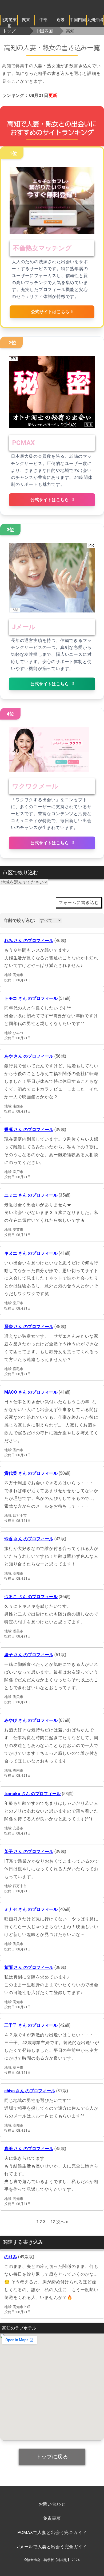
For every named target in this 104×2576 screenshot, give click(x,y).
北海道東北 (9, 21)
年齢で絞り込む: (19, 920)
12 (53, 2222)
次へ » (62, 2222)
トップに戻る (52, 2457)
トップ (9, 31)
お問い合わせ (52, 2504)
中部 (43, 20)
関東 (26, 20)
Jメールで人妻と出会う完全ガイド (52, 2547)
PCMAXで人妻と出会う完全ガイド (52, 2533)
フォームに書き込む (79, 903)
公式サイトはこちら (50, 312)
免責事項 (52, 2518)
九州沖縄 (95, 20)
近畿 (61, 20)
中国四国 (78, 20)
